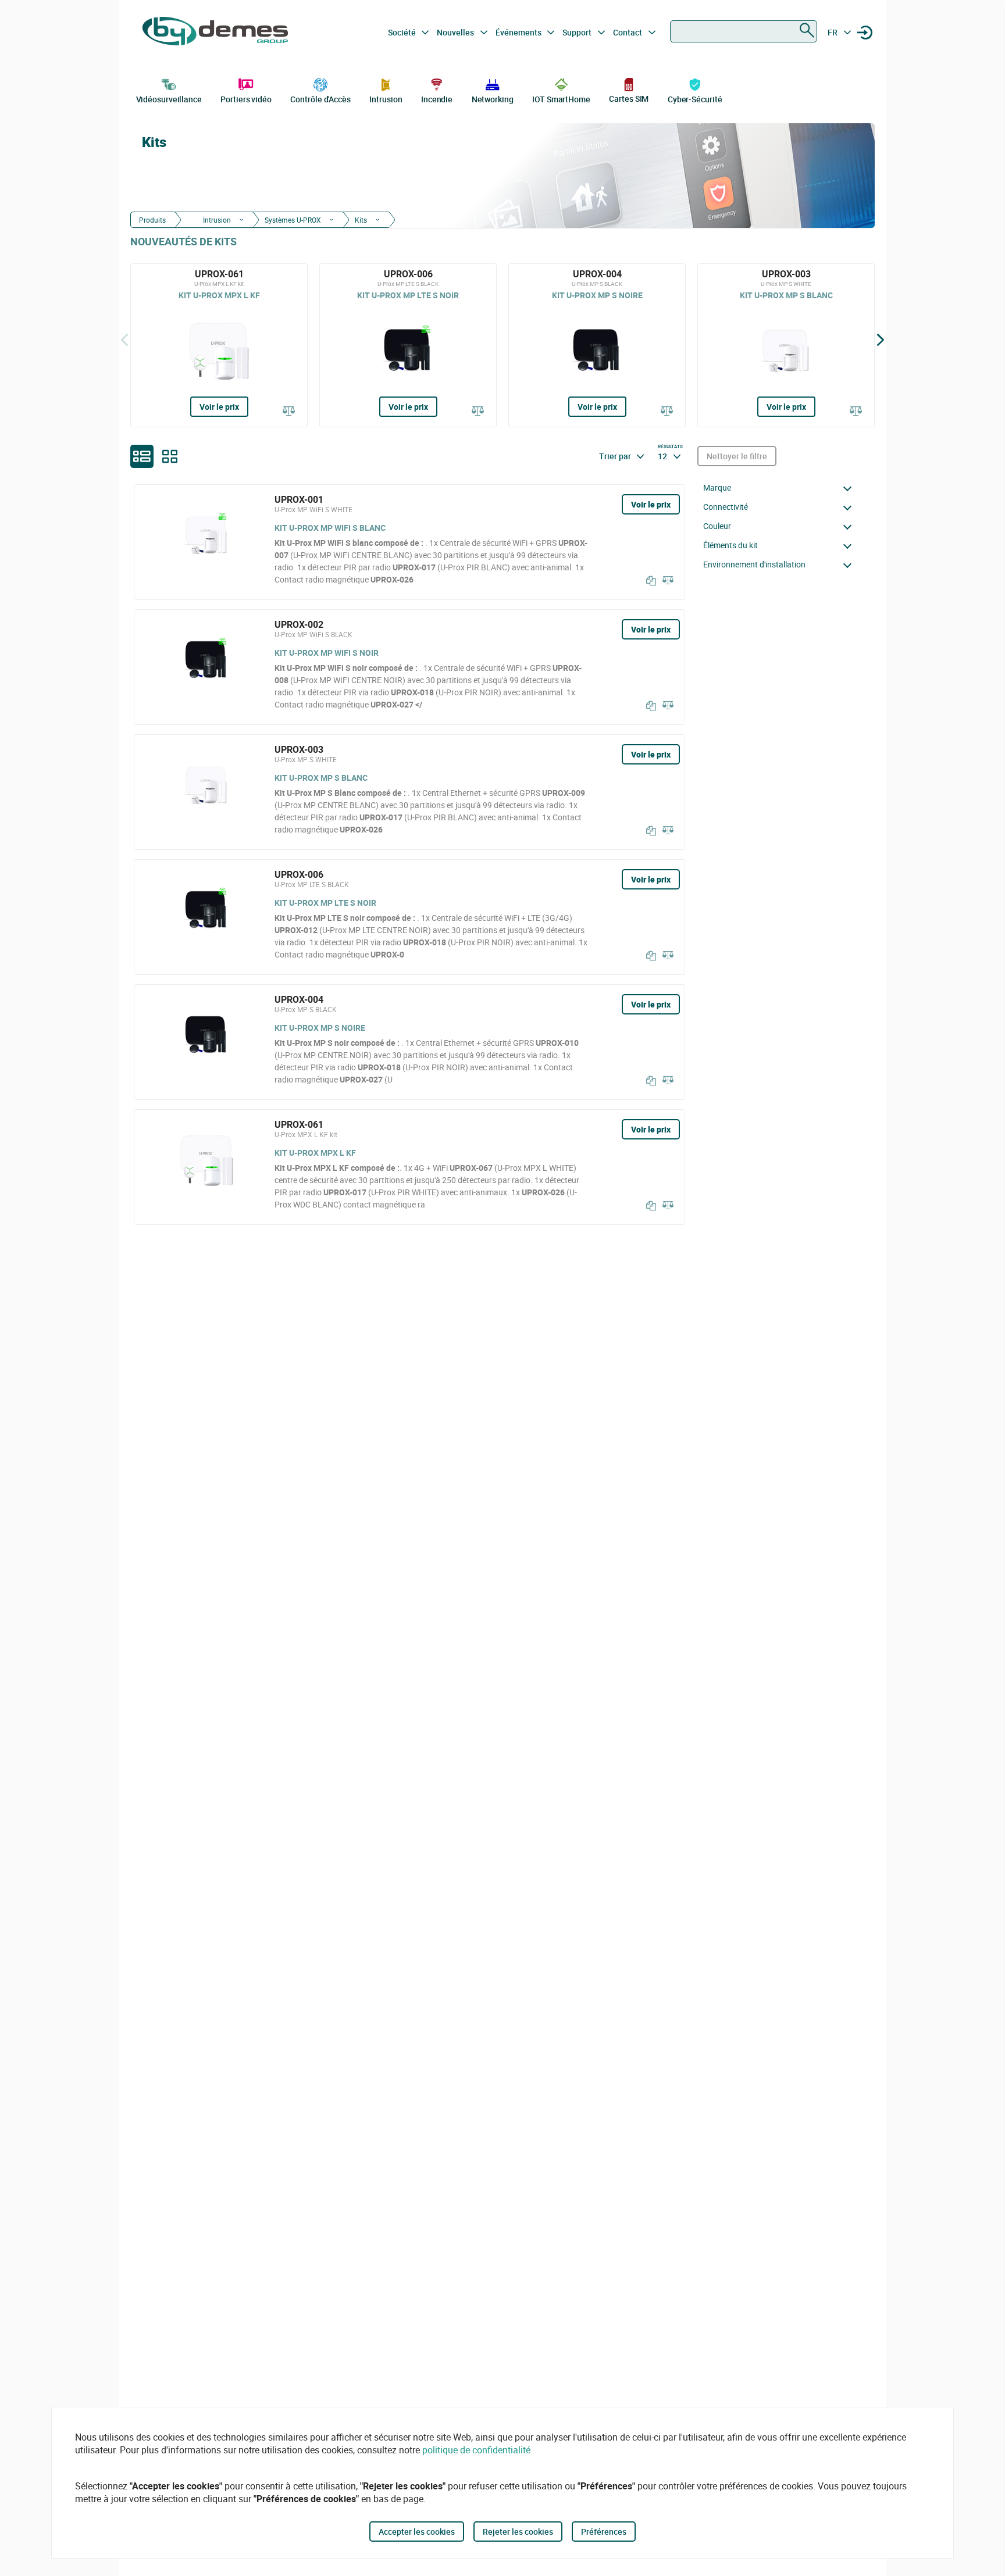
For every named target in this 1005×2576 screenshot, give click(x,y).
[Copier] (648, 581)
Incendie (437, 99)
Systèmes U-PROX (293, 220)
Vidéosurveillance (169, 99)
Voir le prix (219, 407)
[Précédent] (124, 340)
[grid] (170, 456)
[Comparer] (289, 412)
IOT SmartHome (561, 99)
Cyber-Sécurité (695, 99)
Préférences (604, 2532)
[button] (781, 488)
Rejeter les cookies (518, 2532)
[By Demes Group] (215, 33)
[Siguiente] (881, 340)
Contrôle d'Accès (320, 99)
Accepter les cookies (417, 2532)
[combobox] (744, 31)
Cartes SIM (629, 99)
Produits (152, 220)
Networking (493, 99)
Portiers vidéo (246, 99)
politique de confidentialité (476, 2450)
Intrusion (386, 99)
